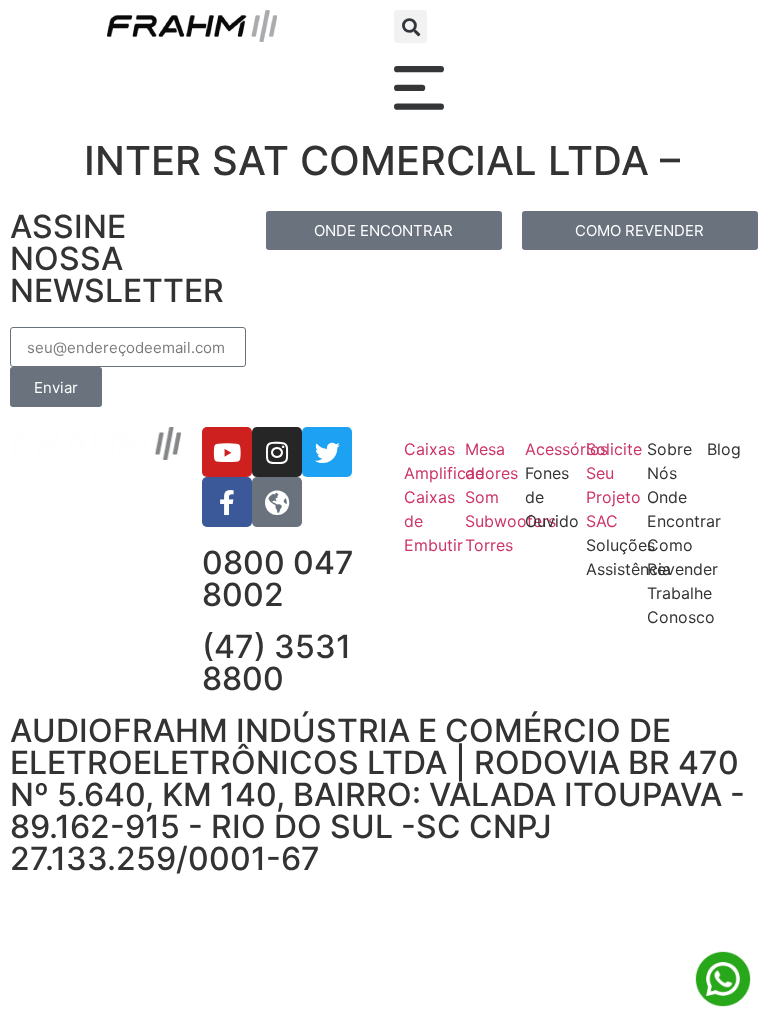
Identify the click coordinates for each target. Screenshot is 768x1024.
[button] (410, 26)
